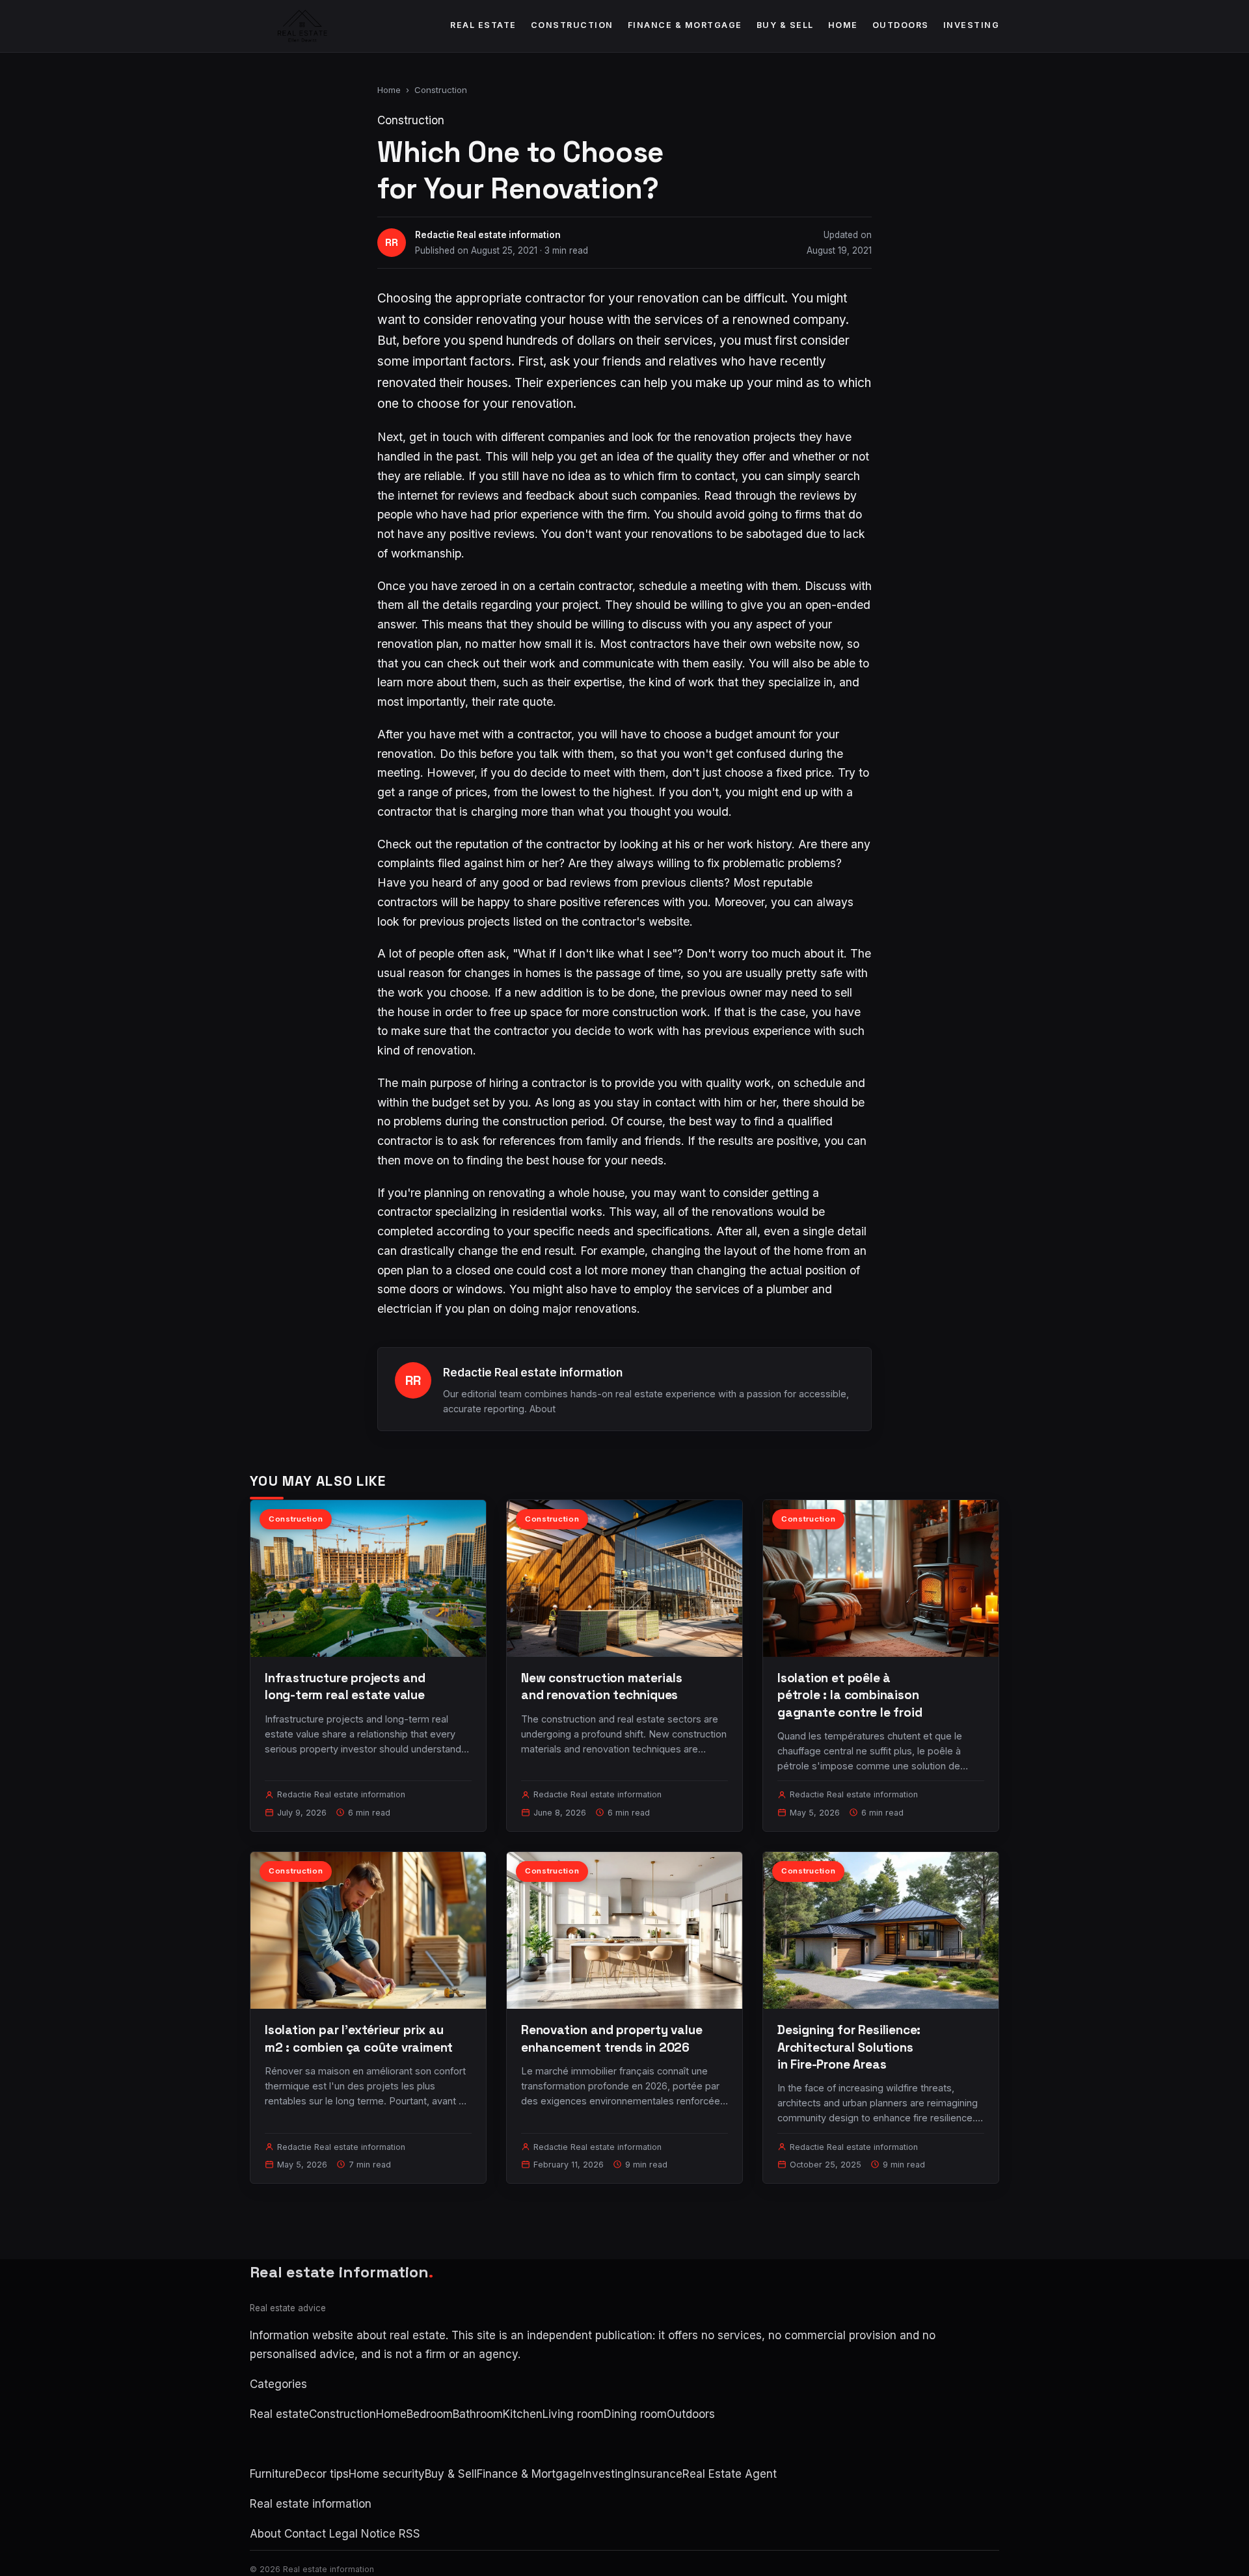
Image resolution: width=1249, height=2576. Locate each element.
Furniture (273, 2474)
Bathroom (478, 2414)
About (543, 1409)
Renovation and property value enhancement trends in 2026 (612, 2038)
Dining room (635, 2414)
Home (843, 25)
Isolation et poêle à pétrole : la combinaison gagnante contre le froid (850, 1695)
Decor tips (322, 2474)
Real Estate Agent (730, 2474)
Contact (305, 2534)
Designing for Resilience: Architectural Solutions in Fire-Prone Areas (849, 2047)
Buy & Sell (785, 25)
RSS (410, 2534)
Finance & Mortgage (685, 25)
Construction (572, 25)
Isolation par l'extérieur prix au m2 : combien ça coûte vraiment (359, 2038)
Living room (573, 2414)
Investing (972, 25)
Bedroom (430, 2414)
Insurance (657, 2474)
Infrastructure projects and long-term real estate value (345, 1686)
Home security (387, 2474)
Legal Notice (362, 2534)
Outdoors (901, 25)
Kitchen (523, 2414)
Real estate (483, 25)
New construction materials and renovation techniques (602, 1686)
